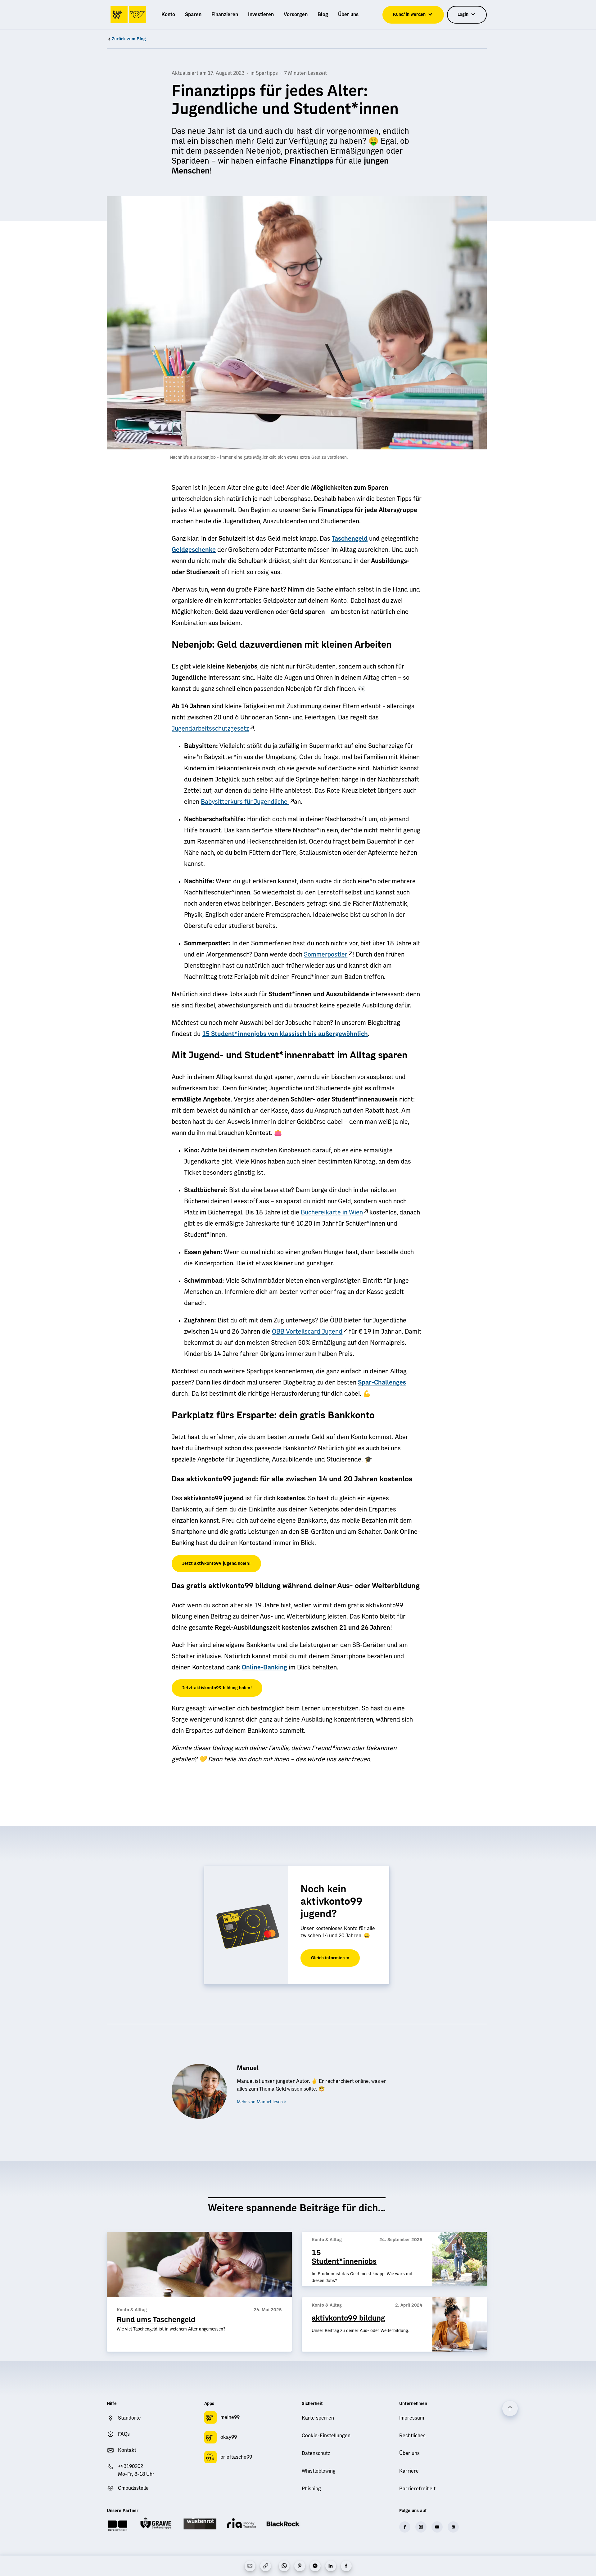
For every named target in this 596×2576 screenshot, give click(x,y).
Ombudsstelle (133, 2488)
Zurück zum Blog (129, 39)
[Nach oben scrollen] (510, 2408)
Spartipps (267, 73)
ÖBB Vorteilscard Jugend (307, 1332)
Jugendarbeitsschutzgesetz (210, 729)
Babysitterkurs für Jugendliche (245, 802)
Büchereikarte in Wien (332, 1213)
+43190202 (131, 2466)
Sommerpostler (326, 955)
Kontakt (127, 2450)
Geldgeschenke (194, 550)
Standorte (129, 2418)
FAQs (124, 2434)
